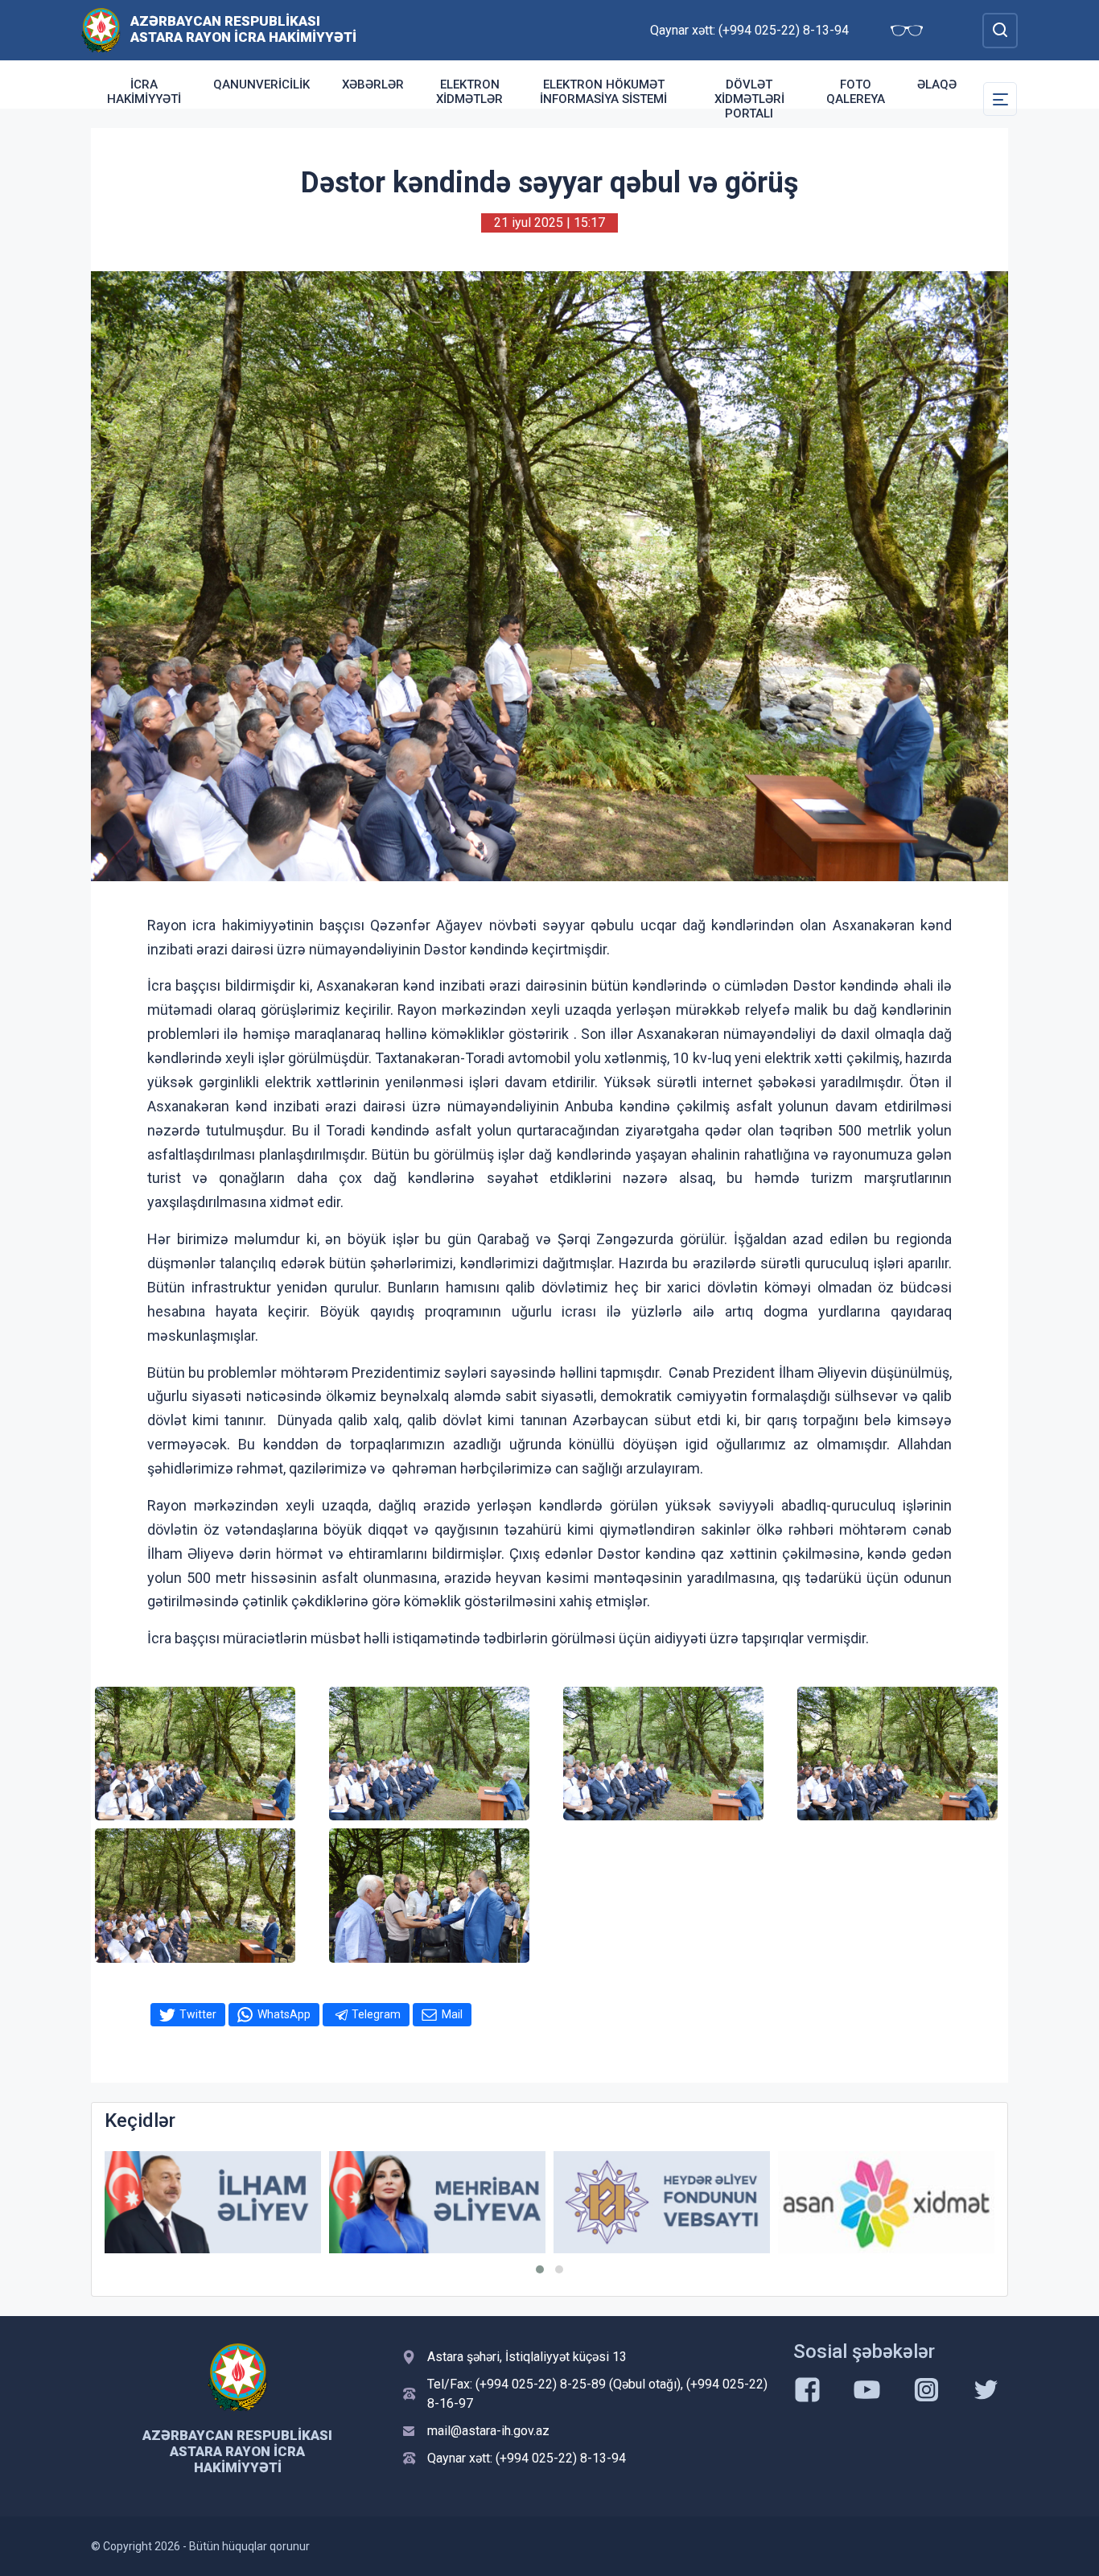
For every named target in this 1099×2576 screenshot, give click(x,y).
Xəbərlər (373, 84)
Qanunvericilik (261, 84)
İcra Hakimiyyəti (144, 92)
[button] (540, 2269)
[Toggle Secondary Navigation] (1000, 99)
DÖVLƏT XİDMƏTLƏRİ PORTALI (749, 99)
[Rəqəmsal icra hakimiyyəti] (923, 2202)
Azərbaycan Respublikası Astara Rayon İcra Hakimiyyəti (243, 29)
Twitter (198, 2014)
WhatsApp (284, 2014)
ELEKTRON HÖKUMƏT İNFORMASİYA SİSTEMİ (603, 92)
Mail (452, 2014)
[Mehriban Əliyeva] (250, 2202)
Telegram (376, 2014)
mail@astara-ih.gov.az (488, 2431)
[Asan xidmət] (699, 2202)
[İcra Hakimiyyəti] (101, 29)
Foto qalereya (856, 92)
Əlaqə (937, 84)
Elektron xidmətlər (469, 92)
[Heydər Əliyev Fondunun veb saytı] (474, 2202)
